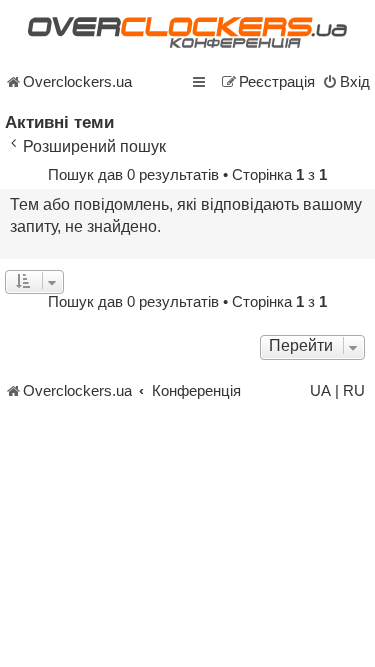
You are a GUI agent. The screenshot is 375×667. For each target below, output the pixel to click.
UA (320, 391)
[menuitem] (346, 82)
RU (354, 391)
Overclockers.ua (77, 82)
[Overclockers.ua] (187, 32)
